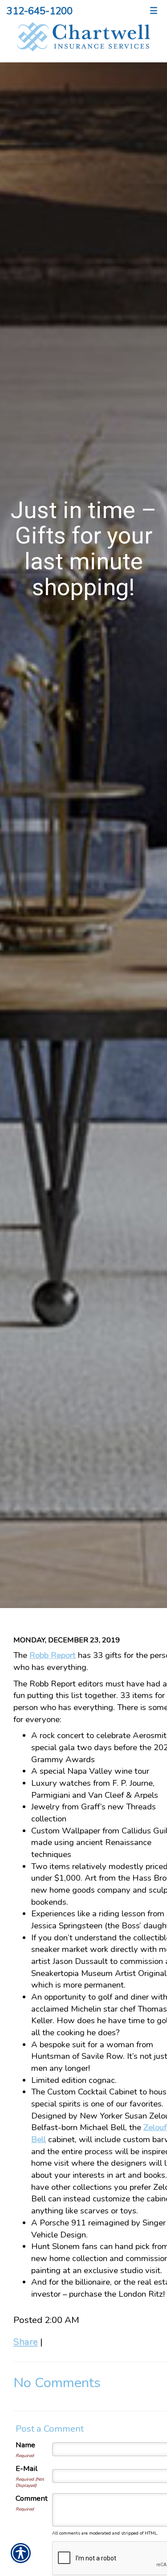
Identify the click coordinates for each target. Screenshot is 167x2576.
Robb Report (53, 1655)
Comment (32, 2498)
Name (25, 2445)
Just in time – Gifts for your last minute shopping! (84, 549)
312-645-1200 (40, 11)
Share (26, 2342)
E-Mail (26, 2468)
